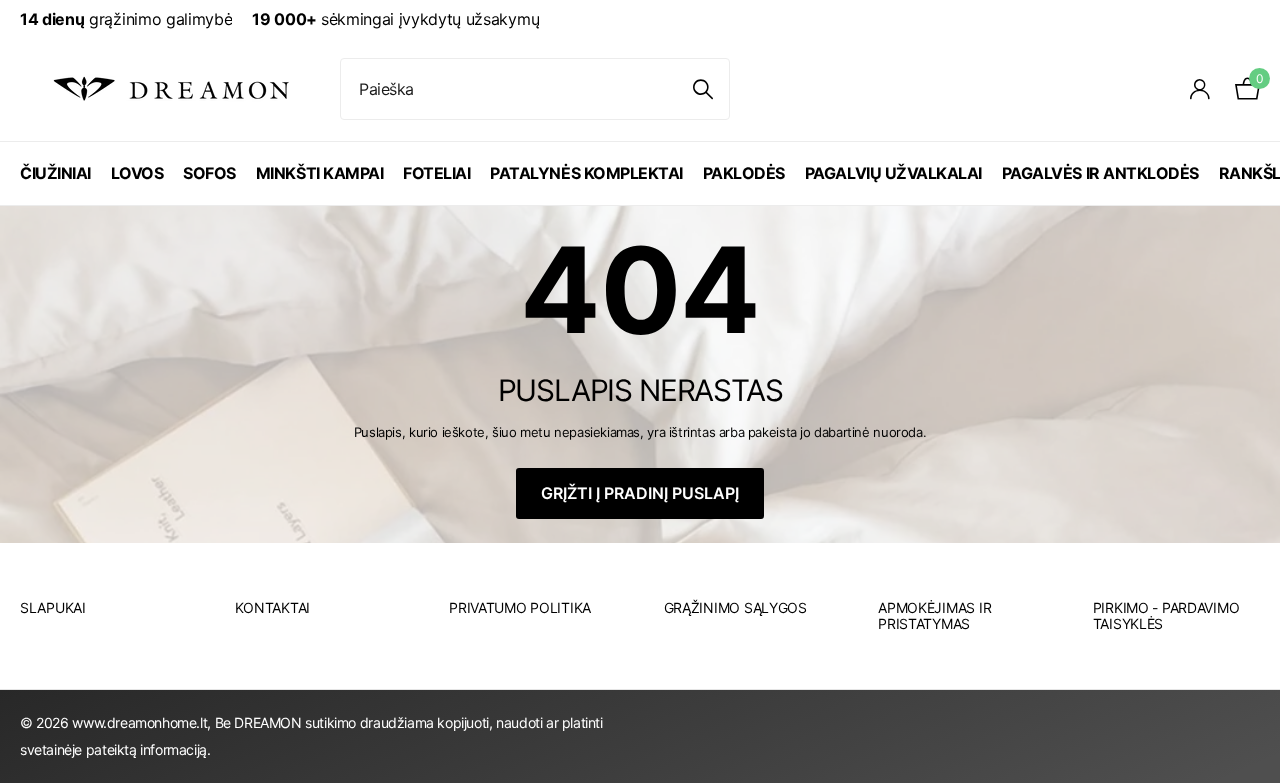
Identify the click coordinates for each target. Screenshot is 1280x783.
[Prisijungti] (1200, 89)
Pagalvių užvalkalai (893, 173)
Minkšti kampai (319, 173)
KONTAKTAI (272, 607)
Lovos (137, 173)
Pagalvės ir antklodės (1100, 173)
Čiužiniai (55, 173)
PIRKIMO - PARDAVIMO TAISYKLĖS (1166, 615)
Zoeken (702, 89)
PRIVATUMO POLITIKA (520, 607)
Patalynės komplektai (586, 173)
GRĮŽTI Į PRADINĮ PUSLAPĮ (640, 493)
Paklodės (744, 173)
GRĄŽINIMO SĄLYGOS (735, 607)
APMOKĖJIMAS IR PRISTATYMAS (934, 615)
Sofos (209, 173)
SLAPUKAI (53, 607)
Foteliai (436, 173)
